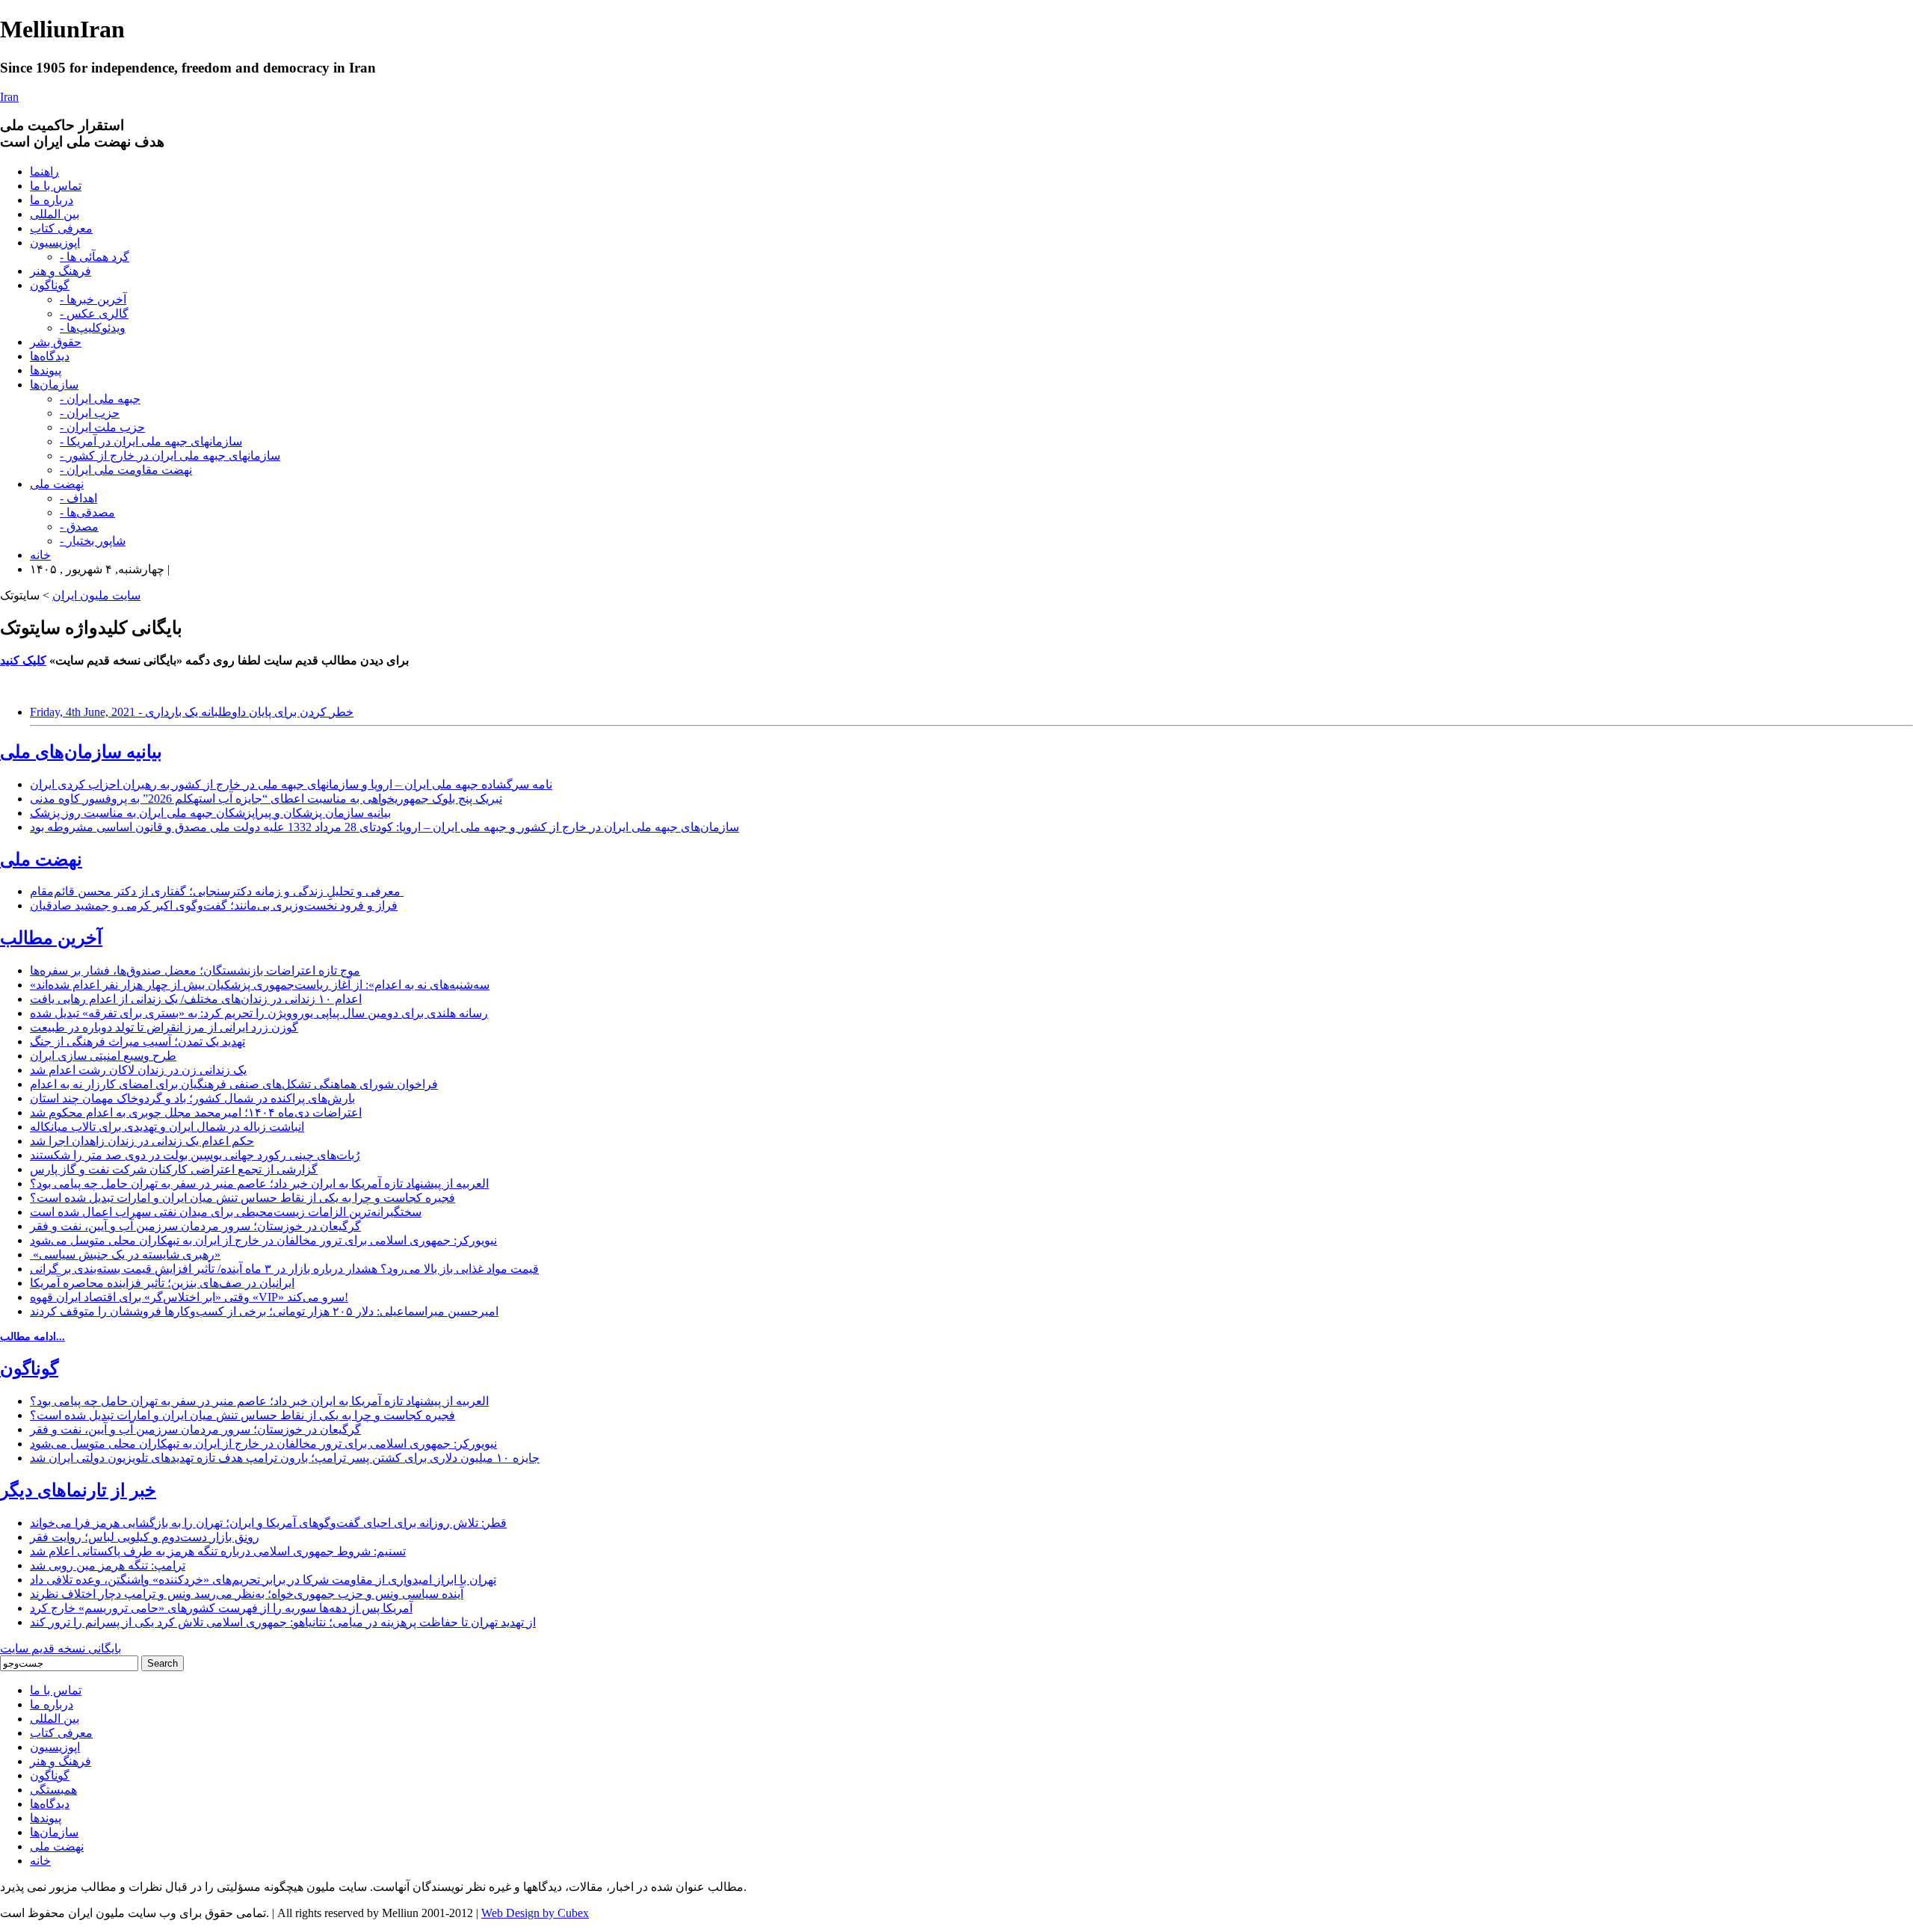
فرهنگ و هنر (61, 271)
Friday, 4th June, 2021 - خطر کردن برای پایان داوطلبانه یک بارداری (192, 712)
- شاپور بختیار (93, 541)
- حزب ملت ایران (102, 427)
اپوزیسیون (55, 243)
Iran (9, 97)
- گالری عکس (94, 314)
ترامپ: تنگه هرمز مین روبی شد (108, 1565)
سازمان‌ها (54, 385)
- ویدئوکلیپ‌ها (93, 328)
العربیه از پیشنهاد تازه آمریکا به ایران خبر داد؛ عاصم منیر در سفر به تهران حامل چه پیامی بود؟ (259, 1183)
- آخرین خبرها (93, 299)
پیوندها (46, 370)
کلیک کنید (23, 660)
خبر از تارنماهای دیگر (78, 1490)
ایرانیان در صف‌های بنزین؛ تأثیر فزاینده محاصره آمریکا (162, 1283)
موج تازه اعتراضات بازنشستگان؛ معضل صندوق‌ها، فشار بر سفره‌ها (195, 970)
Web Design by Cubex (535, 1913)
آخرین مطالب (51, 938)
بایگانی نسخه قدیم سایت (61, 1648)
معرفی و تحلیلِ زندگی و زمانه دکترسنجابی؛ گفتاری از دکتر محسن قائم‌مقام (217, 891)
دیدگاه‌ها (50, 356)
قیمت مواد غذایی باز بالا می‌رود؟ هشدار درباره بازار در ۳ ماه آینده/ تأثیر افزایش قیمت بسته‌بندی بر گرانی (284, 1269)
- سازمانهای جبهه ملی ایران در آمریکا (151, 441)
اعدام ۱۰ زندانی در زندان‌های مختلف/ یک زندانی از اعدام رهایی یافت (196, 999)
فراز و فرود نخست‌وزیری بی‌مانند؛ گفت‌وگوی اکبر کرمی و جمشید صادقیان (214, 905)
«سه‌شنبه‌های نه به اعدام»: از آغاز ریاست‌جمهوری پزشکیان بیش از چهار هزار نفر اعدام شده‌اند (260, 985)
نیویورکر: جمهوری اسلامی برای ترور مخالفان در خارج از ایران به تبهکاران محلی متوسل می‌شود (263, 1240)
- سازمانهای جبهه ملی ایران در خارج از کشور (170, 456)
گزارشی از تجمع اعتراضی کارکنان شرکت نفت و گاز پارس (174, 1169)
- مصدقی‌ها (87, 512)
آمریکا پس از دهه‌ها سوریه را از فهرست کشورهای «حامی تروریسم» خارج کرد (221, 1608)
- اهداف (78, 498)
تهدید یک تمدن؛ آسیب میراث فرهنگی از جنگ (137, 1041)
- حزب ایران (90, 413)
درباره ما (52, 200)
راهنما (44, 172)
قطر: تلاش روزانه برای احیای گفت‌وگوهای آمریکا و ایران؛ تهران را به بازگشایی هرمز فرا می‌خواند (268, 1523)
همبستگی (53, 1790)
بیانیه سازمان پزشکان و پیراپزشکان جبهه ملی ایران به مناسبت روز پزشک (210, 813)
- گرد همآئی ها (95, 257)
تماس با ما (56, 186)
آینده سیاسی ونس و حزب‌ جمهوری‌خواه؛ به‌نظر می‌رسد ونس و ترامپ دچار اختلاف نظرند (247, 1594)
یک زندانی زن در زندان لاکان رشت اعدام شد (138, 1070)
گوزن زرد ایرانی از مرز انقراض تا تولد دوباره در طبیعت (164, 1027)
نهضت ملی (57, 484)
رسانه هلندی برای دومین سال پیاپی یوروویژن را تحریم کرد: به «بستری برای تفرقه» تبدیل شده (259, 1013)
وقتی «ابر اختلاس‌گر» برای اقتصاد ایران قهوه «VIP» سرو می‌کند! (189, 1297)
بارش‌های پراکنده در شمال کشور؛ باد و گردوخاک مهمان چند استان (192, 1098)
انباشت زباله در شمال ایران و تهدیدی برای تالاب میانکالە (167, 1127)
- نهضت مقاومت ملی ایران (126, 470)
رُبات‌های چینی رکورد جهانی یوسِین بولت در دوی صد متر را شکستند (195, 1155)
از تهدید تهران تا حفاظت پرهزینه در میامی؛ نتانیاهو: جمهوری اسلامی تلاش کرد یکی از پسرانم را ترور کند (283, 1622)
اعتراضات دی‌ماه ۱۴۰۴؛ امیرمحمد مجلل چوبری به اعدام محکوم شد (196, 1112)
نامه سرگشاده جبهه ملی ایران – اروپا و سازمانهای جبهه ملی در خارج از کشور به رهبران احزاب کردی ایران (291, 784)
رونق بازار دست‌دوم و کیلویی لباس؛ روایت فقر (145, 1537)
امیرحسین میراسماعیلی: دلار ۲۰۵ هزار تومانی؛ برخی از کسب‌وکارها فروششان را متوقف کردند (264, 1311)
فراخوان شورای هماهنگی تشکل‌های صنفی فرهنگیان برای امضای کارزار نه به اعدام (234, 1084)
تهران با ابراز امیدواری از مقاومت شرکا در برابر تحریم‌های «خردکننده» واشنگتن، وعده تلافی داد (263, 1580)
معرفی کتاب (61, 228)
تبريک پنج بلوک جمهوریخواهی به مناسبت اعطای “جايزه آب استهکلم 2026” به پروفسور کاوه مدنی (266, 799)
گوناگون (50, 285)
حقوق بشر (56, 342)
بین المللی (55, 214)
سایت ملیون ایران (96, 595)
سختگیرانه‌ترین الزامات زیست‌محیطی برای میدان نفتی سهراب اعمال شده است (226, 1212)
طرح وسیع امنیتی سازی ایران (103, 1056)
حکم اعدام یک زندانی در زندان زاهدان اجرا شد (142, 1141)
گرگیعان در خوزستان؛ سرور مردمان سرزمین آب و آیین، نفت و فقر (195, 1226)
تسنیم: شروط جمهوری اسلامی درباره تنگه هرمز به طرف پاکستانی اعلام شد (218, 1551)
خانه (40, 555)
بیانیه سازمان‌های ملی (81, 752)
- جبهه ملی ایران (100, 399)
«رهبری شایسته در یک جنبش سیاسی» (125, 1254)
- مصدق (79, 527)
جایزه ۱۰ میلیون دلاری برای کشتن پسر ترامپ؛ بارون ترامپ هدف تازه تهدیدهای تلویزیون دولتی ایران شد (285, 1458)
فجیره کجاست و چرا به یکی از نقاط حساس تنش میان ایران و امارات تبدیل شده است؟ (242, 1198)
